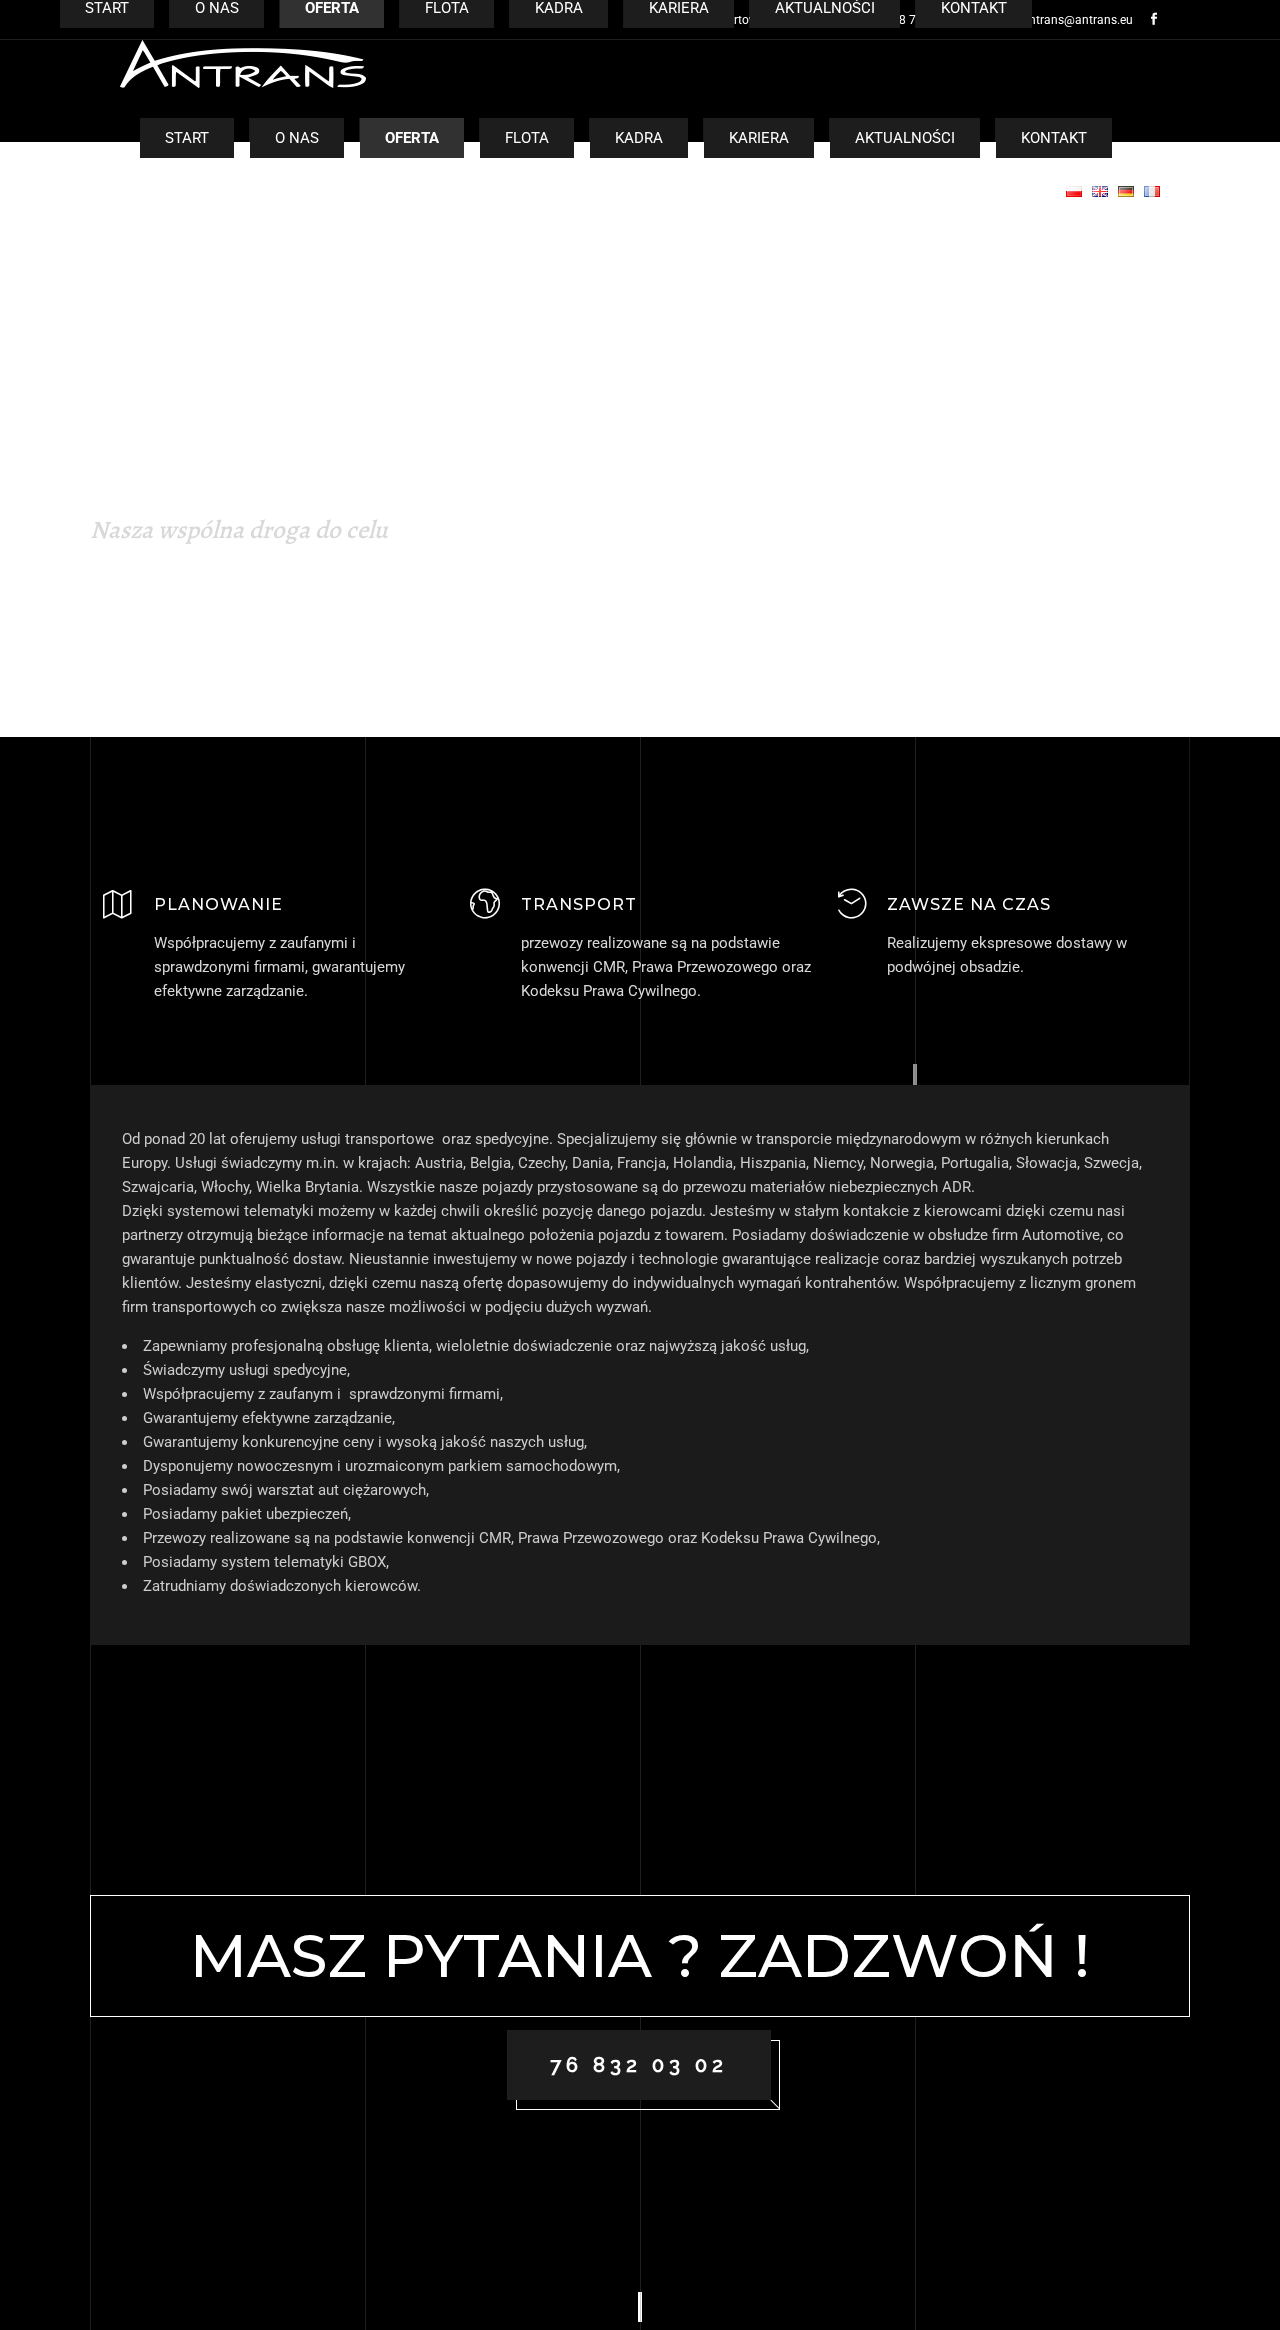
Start (187, 138)
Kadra (639, 138)
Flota (527, 138)
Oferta (412, 138)
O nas (297, 138)
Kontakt (1054, 138)
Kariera (759, 138)
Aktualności (905, 138)
